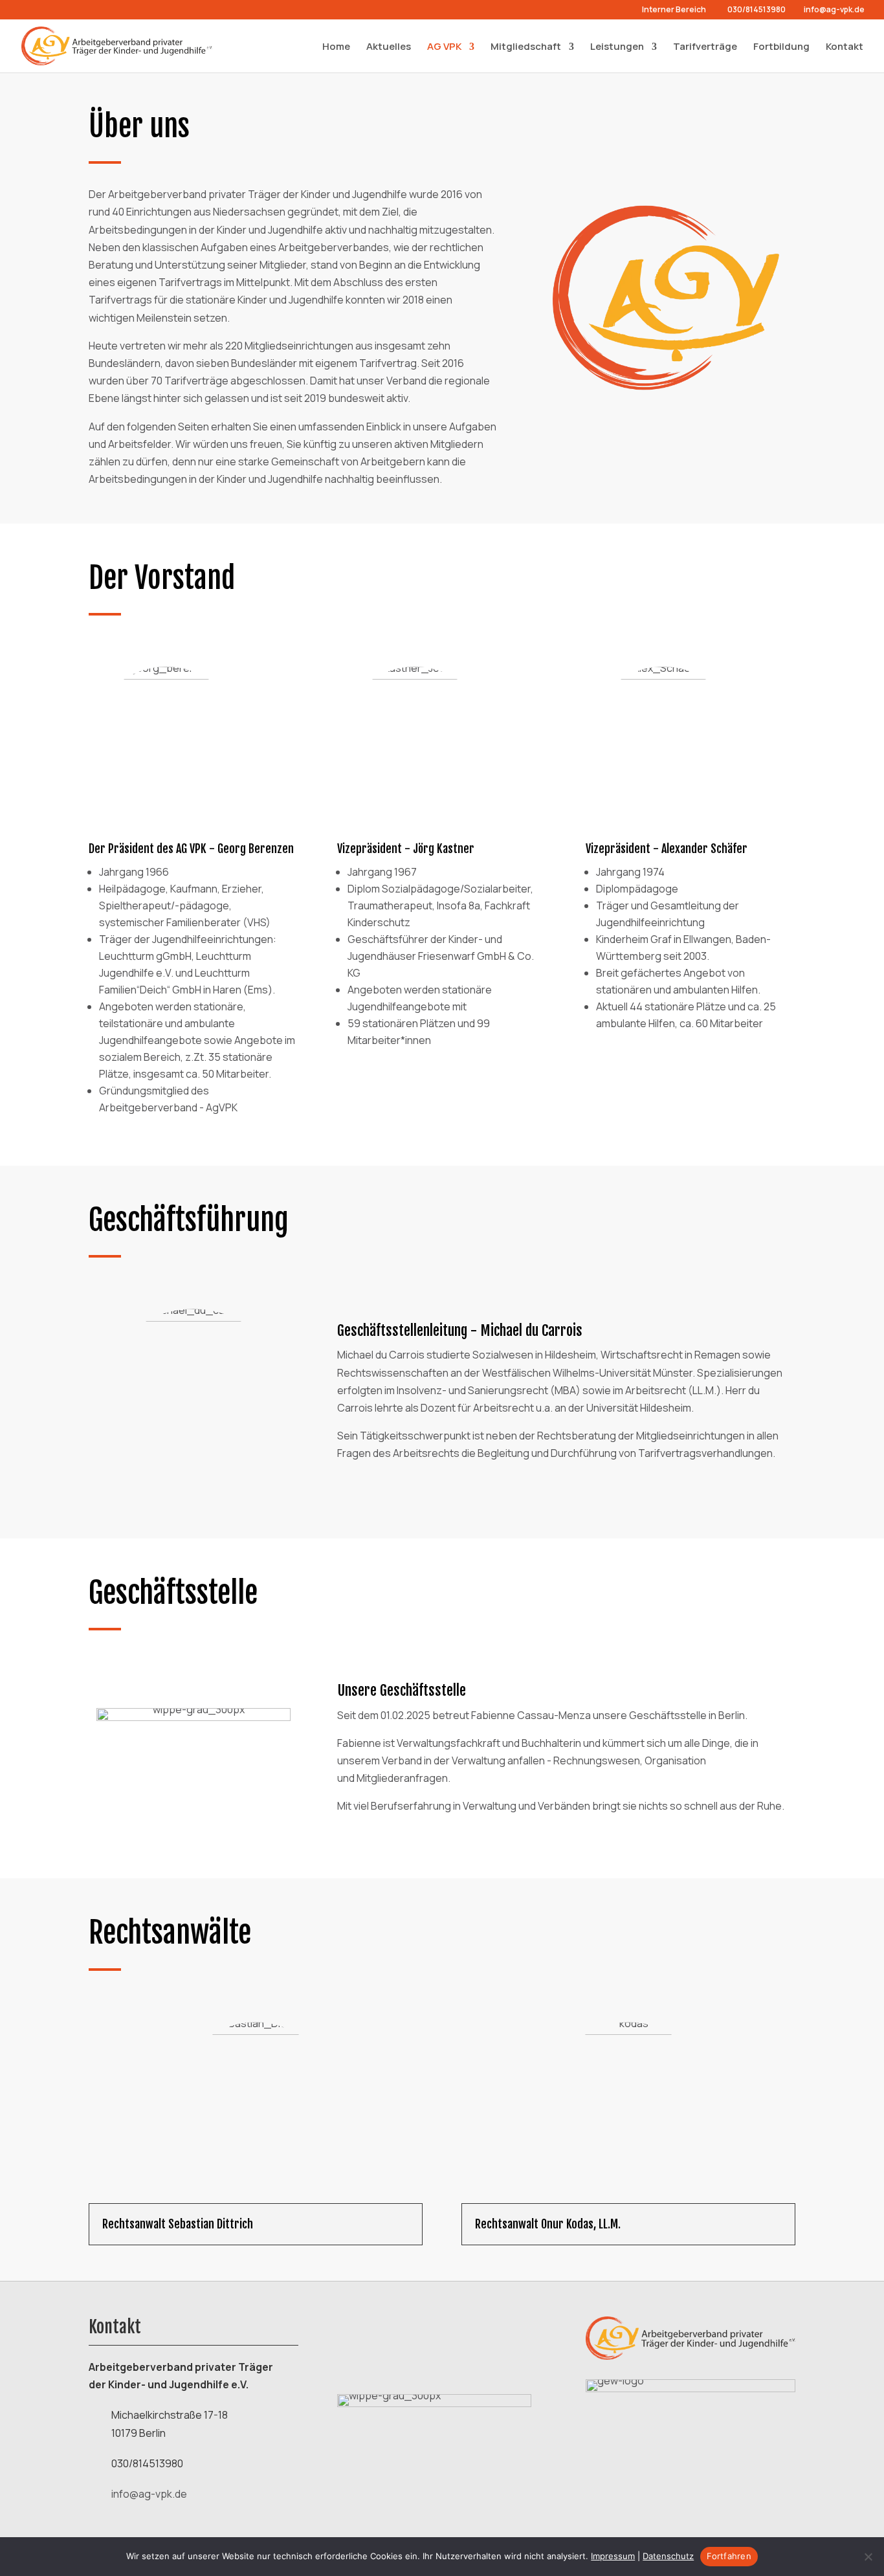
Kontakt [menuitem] (845, 47)
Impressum (613, 2556)
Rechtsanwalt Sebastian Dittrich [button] (178, 2224)
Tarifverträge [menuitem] (705, 47)
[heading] (256, 2224)
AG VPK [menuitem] (444, 47)
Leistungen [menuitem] (617, 47)
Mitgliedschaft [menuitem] (526, 47)
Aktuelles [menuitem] (389, 47)
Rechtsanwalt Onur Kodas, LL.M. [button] (548, 2224)
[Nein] (868, 2557)
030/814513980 (757, 9)
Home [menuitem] (336, 47)
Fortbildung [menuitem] (781, 47)
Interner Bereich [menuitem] (674, 10)
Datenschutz (668, 2556)
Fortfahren (729, 2556)
